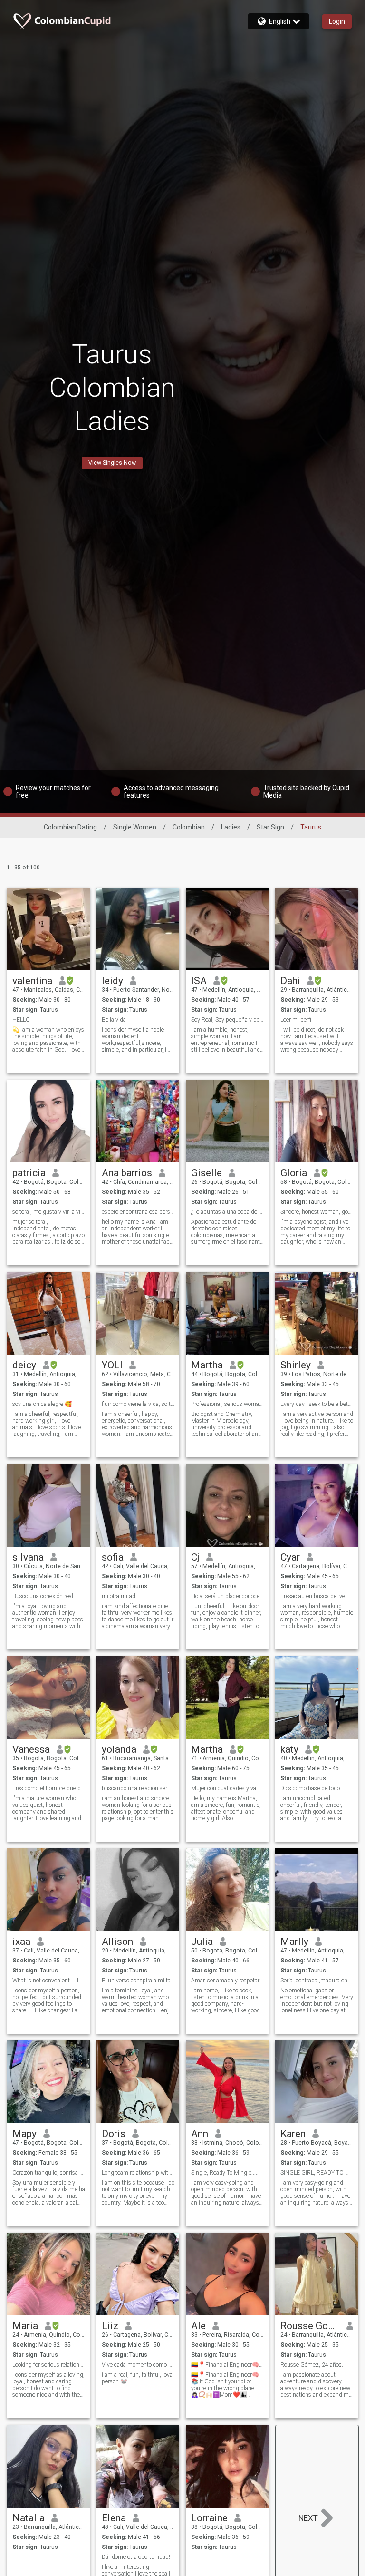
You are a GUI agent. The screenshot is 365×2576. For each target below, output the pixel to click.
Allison (117, 1942)
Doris (114, 2134)
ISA (199, 981)
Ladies (231, 827)
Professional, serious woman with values (227, 1404)
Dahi (290, 981)
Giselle (207, 1173)
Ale (198, 2326)
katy (289, 1749)
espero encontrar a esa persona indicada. (138, 1212)
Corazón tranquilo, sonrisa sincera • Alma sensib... (49, 2173)
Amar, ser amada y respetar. (226, 1981)
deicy (24, 1365)
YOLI (112, 1365)
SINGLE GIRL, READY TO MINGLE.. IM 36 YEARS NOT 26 (317, 2173)
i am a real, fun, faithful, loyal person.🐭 (138, 2378)
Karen (293, 2134)
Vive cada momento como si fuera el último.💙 (138, 2365)
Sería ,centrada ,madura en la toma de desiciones (317, 1981)
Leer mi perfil (297, 1020)
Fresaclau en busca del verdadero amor (317, 1596)
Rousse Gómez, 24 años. (312, 2365)
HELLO (21, 1020)
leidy (112, 981)
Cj (195, 1557)
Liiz (110, 2326)
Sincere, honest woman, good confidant (317, 1212)
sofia (113, 1557)
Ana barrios (127, 1173)
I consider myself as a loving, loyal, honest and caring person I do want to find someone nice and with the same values (48, 2385)
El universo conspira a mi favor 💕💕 (138, 1981)
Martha (207, 1365)
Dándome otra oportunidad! (136, 2557)
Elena (114, 2518)
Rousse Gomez (310, 2326)
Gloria (294, 1173)
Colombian (189, 827)
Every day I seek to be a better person (317, 1404)
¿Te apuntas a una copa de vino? (227, 1212)
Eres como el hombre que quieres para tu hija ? (49, 1788)
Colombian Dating (70, 827)
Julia (202, 1942)
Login (337, 21)
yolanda (119, 1749)
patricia (29, 1173)
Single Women (135, 827)
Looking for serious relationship (49, 2365)
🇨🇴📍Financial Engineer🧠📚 (227, 2365)
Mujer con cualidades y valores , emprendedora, (227, 1788)
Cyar (290, 1557)
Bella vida (114, 1020)
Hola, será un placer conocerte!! (227, 1596)
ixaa (21, 1942)
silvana (28, 1557)
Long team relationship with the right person (138, 2173)
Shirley (296, 1365)
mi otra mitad (119, 1596)
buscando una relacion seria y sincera (138, 1788)
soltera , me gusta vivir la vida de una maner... (49, 1212)
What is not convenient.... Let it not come (49, 1981)
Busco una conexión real (43, 1596)
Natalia (29, 2518)
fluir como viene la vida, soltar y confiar (138, 1404)
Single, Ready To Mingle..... (225, 2173)
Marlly (294, 1942)
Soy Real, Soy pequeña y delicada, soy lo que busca (227, 1020)
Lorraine (209, 2518)
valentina (32, 981)
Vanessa (31, 1749)
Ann (200, 2134)
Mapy (24, 2134)
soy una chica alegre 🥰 (42, 1404)
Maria (25, 2326)
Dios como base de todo (310, 1788)
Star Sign (270, 827)
